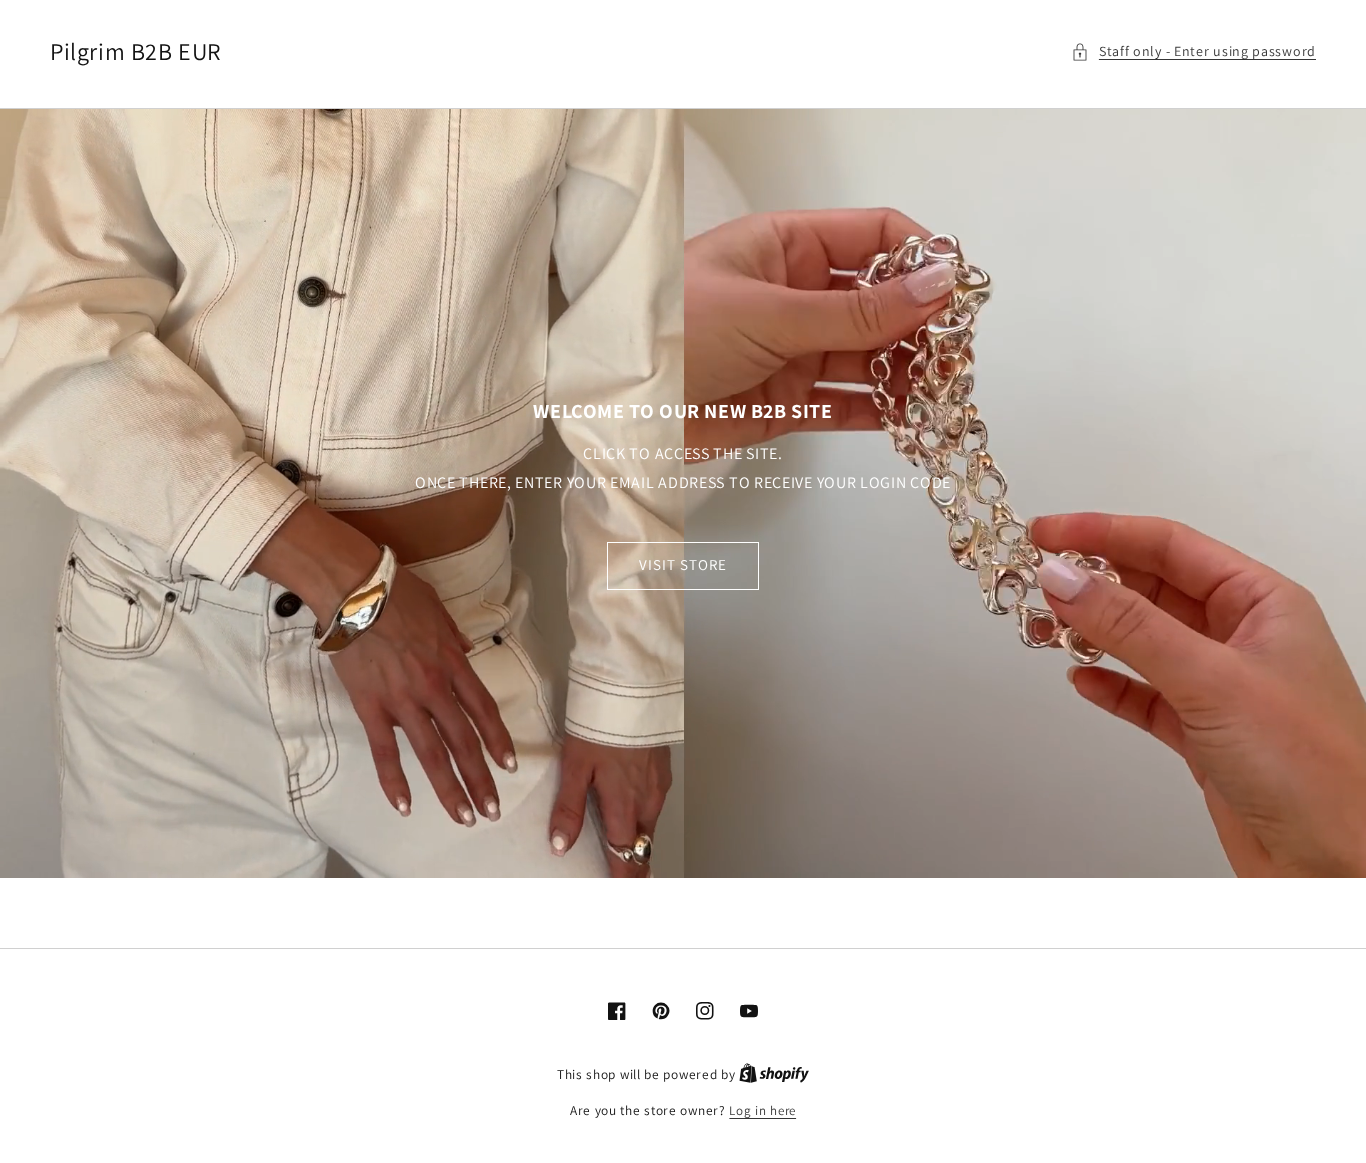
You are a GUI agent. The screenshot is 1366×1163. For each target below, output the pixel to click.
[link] (683, 493)
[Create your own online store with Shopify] (774, 1074)
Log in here (762, 1110)
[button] (1193, 51)
